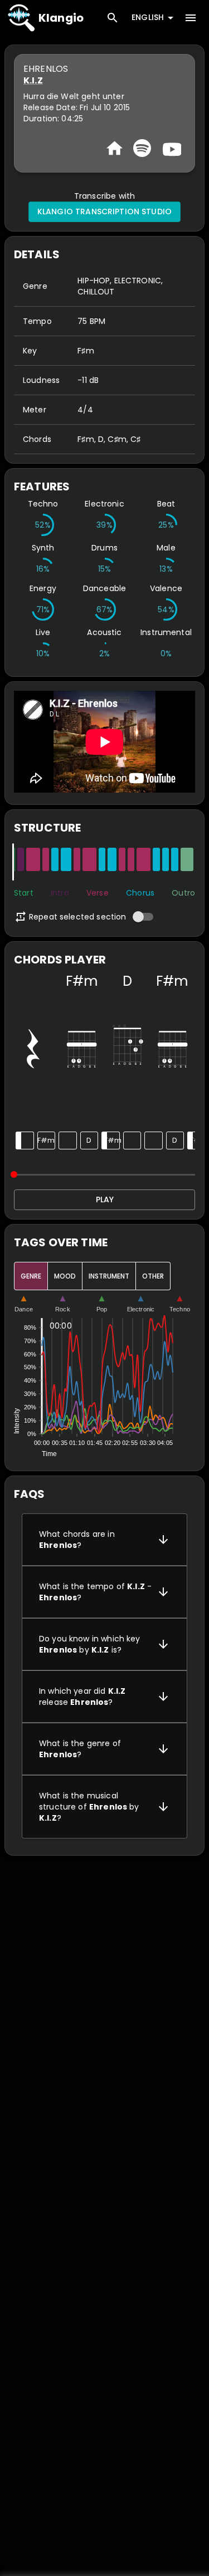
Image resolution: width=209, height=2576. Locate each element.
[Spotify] (142, 148)
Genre (31, 1276)
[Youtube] (171, 148)
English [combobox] (148, 17)
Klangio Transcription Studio (104, 212)
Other (153, 1276)
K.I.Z (33, 80)
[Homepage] (115, 148)
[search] (113, 18)
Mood (65, 1276)
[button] (104, 1540)
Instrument (109, 1276)
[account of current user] (191, 18)
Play (105, 1199)
